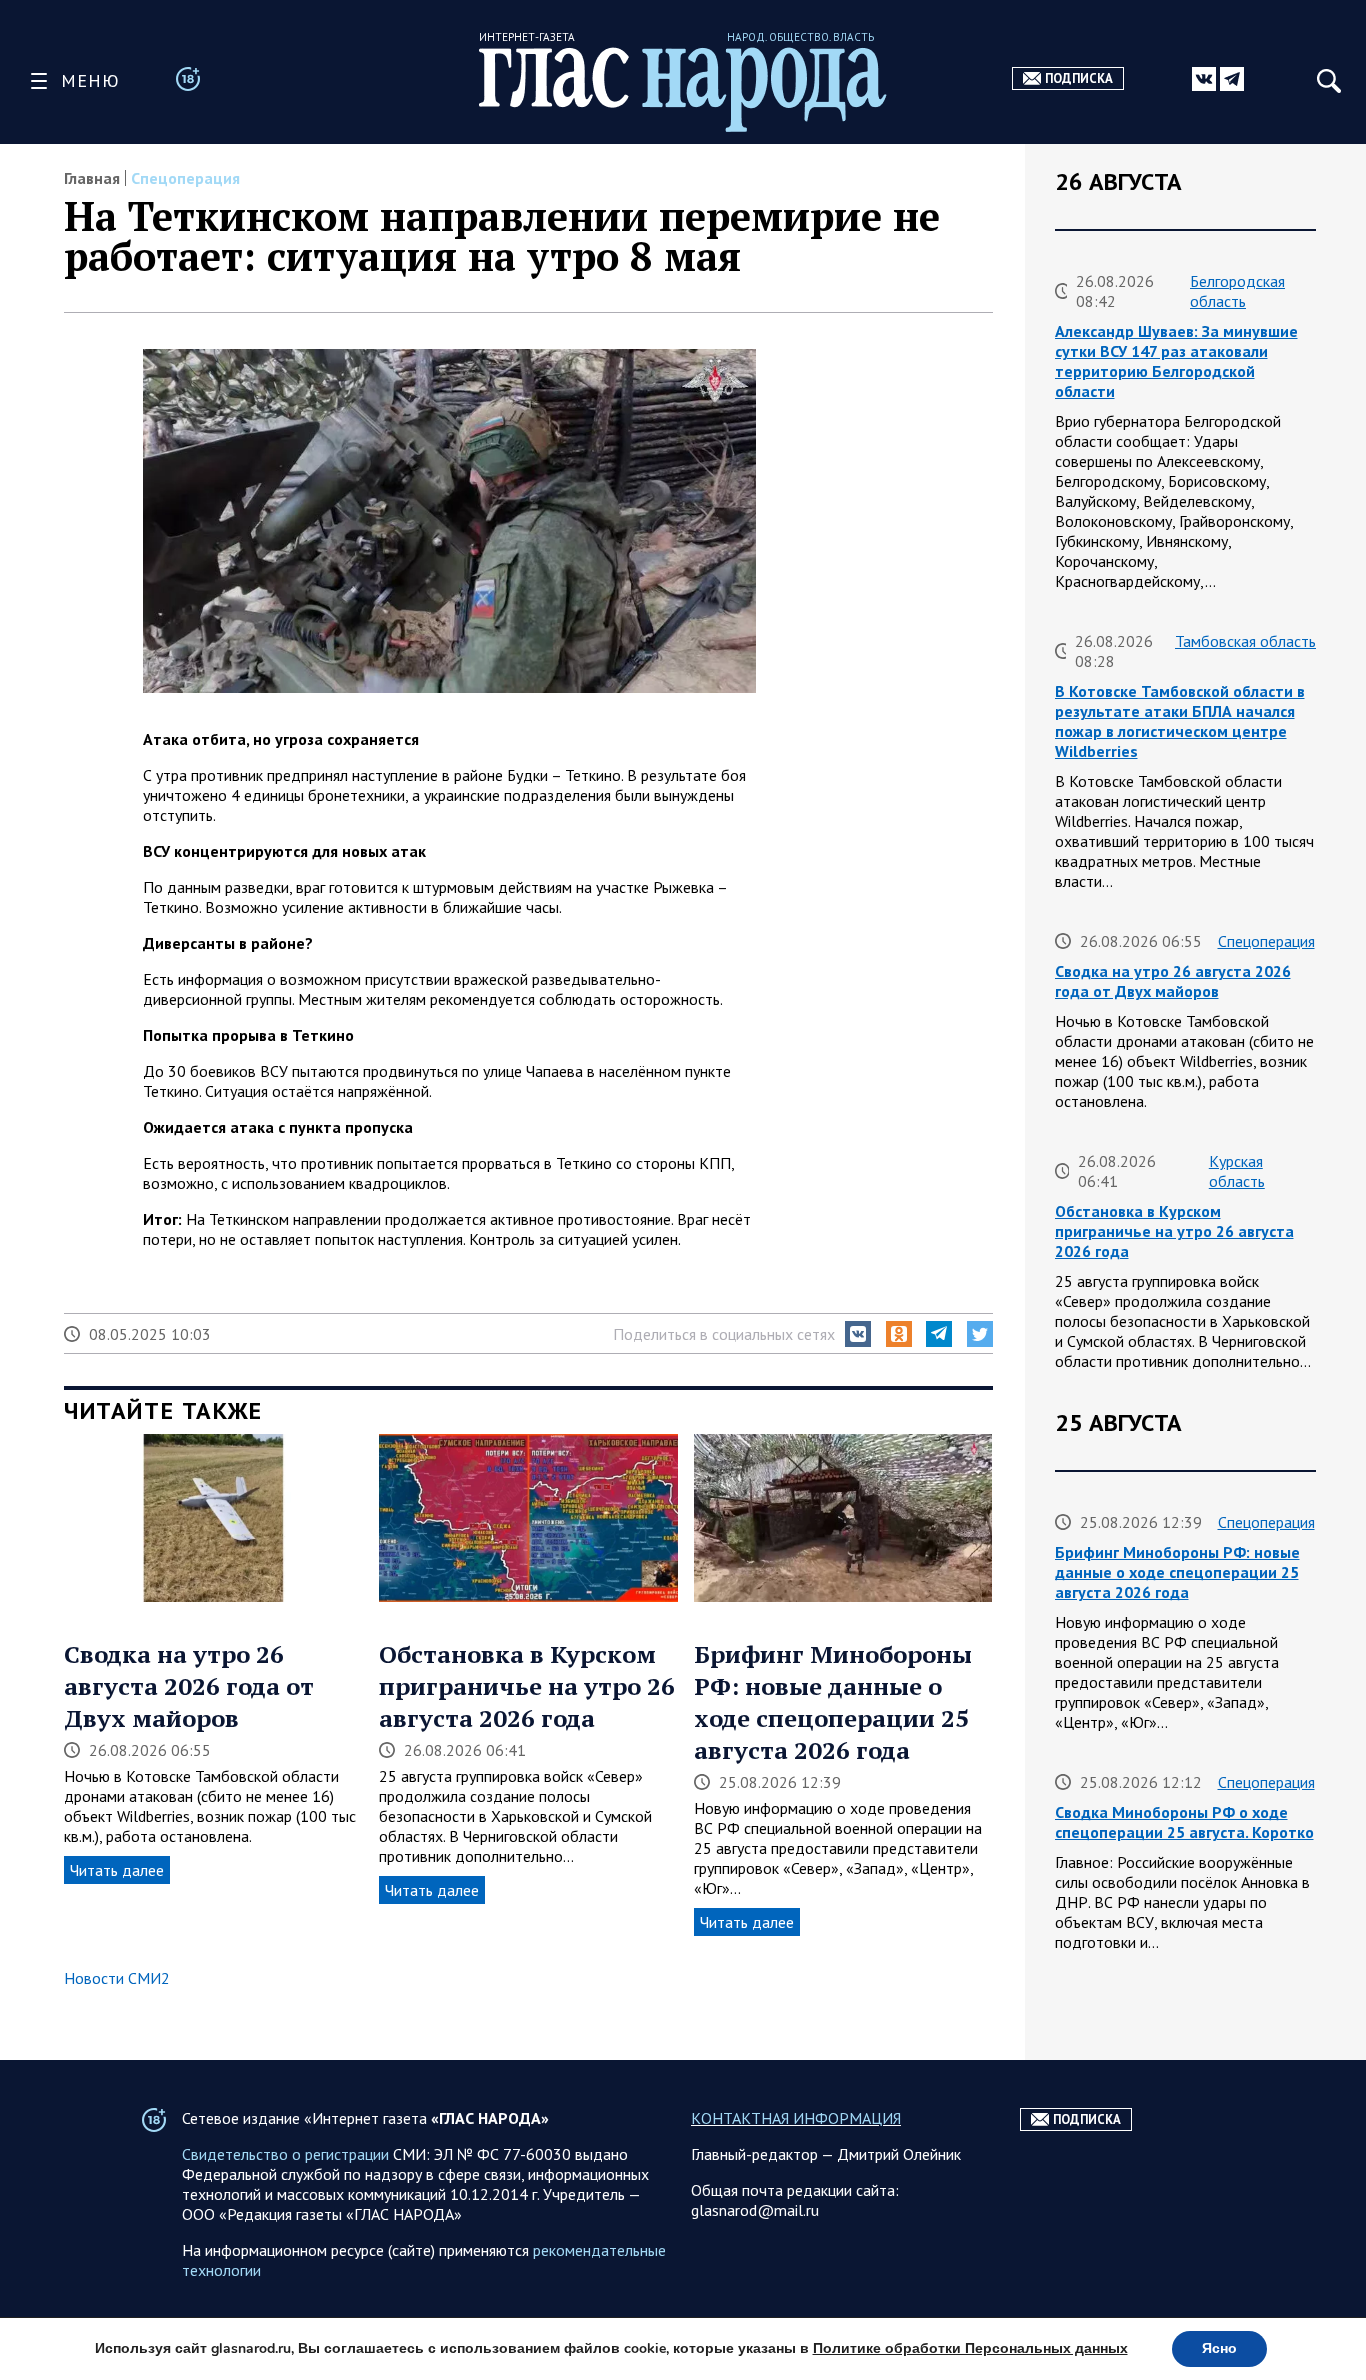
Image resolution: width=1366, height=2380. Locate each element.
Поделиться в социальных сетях (724, 1334)
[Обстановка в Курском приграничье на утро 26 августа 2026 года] (528, 1520)
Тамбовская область (1245, 641)
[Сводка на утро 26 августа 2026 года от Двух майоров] (213, 1520)
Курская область (1237, 1171)
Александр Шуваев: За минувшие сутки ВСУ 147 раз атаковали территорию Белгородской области (1176, 361)
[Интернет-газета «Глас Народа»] (683, 89)
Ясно (1219, 2348)
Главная (92, 178)
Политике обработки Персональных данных (970, 2348)
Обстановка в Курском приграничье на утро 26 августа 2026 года (527, 1686)
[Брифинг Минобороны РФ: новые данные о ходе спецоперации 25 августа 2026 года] (843, 1520)
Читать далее (117, 1870)
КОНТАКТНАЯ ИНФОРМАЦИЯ (796, 2118)
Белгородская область (1237, 291)
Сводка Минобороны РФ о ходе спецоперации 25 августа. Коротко (1184, 1822)
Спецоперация (185, 178)
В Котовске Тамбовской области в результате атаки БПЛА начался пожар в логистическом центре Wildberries (1180, 721)
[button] (858, 1334)
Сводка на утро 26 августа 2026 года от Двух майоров (189, 1686)
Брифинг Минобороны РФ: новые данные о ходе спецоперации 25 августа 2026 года (833, 1702)
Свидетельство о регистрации (285, 2154)
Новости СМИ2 (117, 1978)
